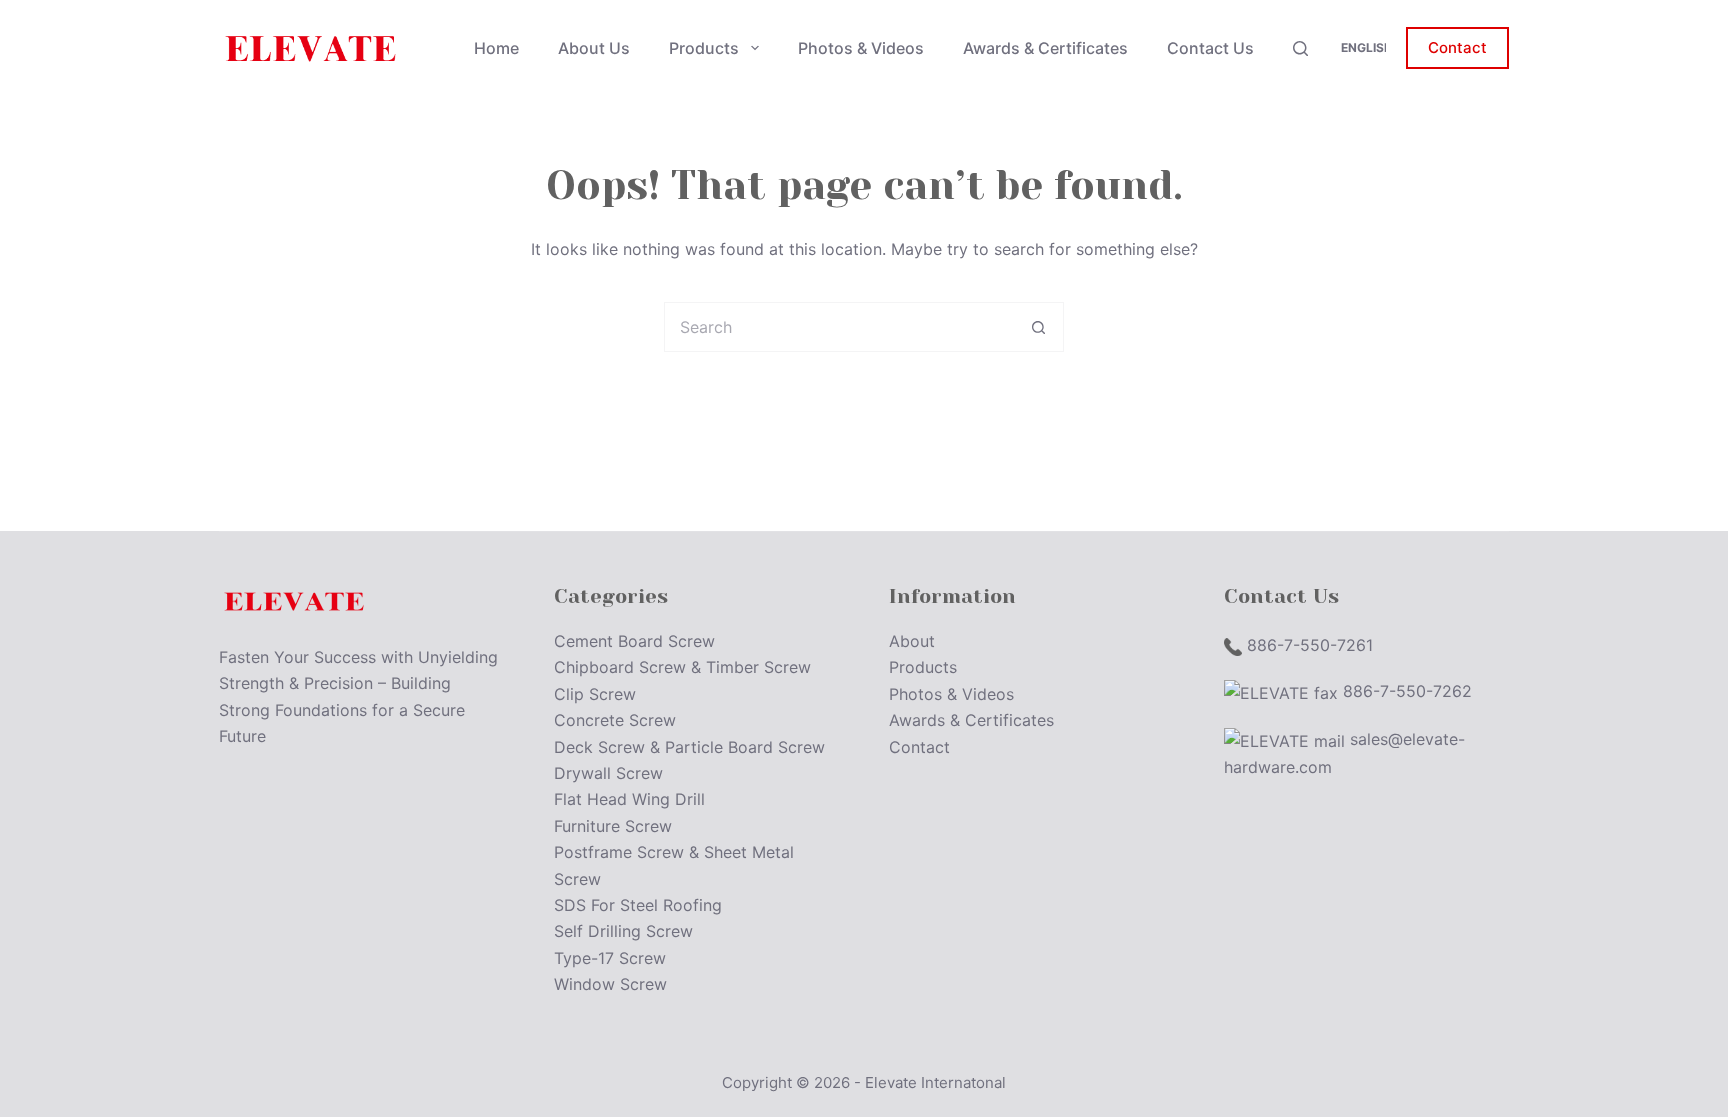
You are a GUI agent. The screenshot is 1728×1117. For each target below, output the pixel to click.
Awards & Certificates (1045, 48)
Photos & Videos (861, 48)
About (912, 641)
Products (704, 48)
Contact (1457, 47)
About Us (594, 48)
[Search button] (1039, 327)
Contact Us (1210, 48)
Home (496, 48)
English (1367, 47)
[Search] (1300, 48)
